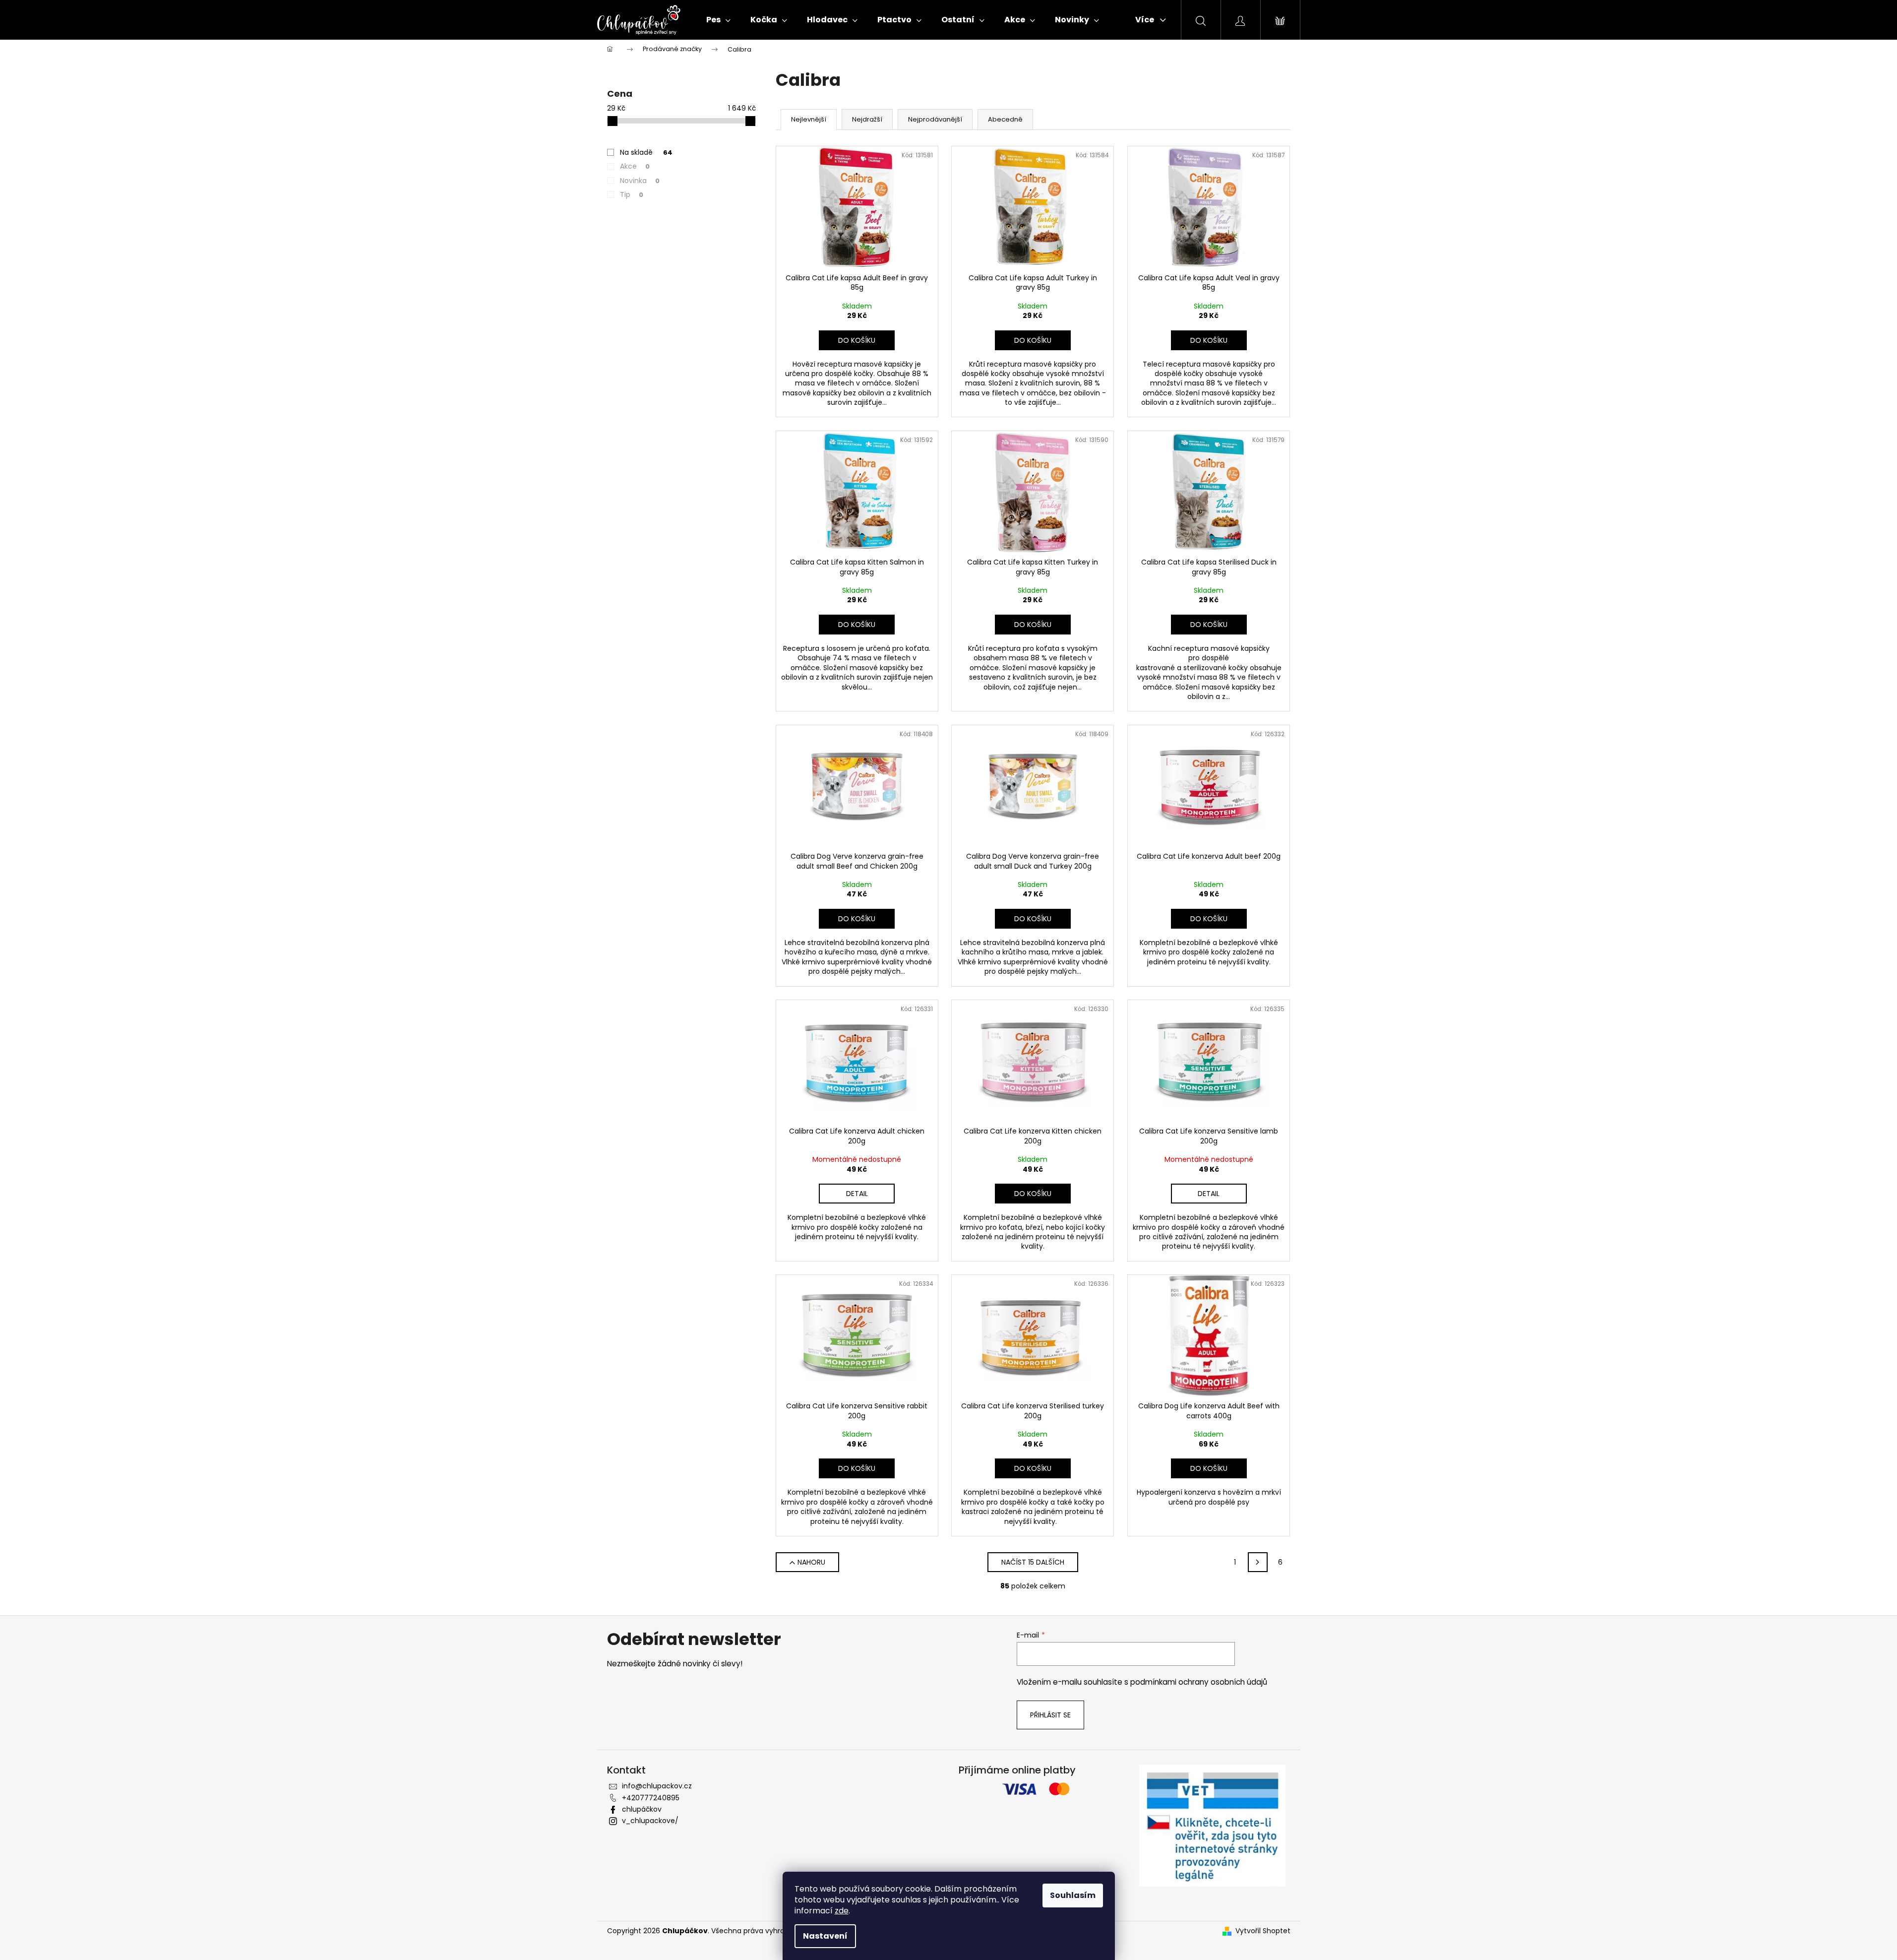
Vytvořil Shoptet (1263, 1931)
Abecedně (1005, 119)
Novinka (640, 181)
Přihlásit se (1050, 1715)
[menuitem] (718, 20)
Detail (857, 1194)
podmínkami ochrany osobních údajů (1199, 1682)
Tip (632, 194)
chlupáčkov (642, 1809)
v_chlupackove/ (650, 1821)
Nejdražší (867, 119)
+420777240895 (651, 1798)
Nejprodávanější (935, 119)
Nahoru (811, 1562)
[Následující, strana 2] (1258, 1562)
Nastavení (825, 1936)
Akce (635, 166)
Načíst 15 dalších (1033, 1562)
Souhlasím (1073, 1895)
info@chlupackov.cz (657, 1786)
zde (842, 1911)
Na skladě (646, 152)
